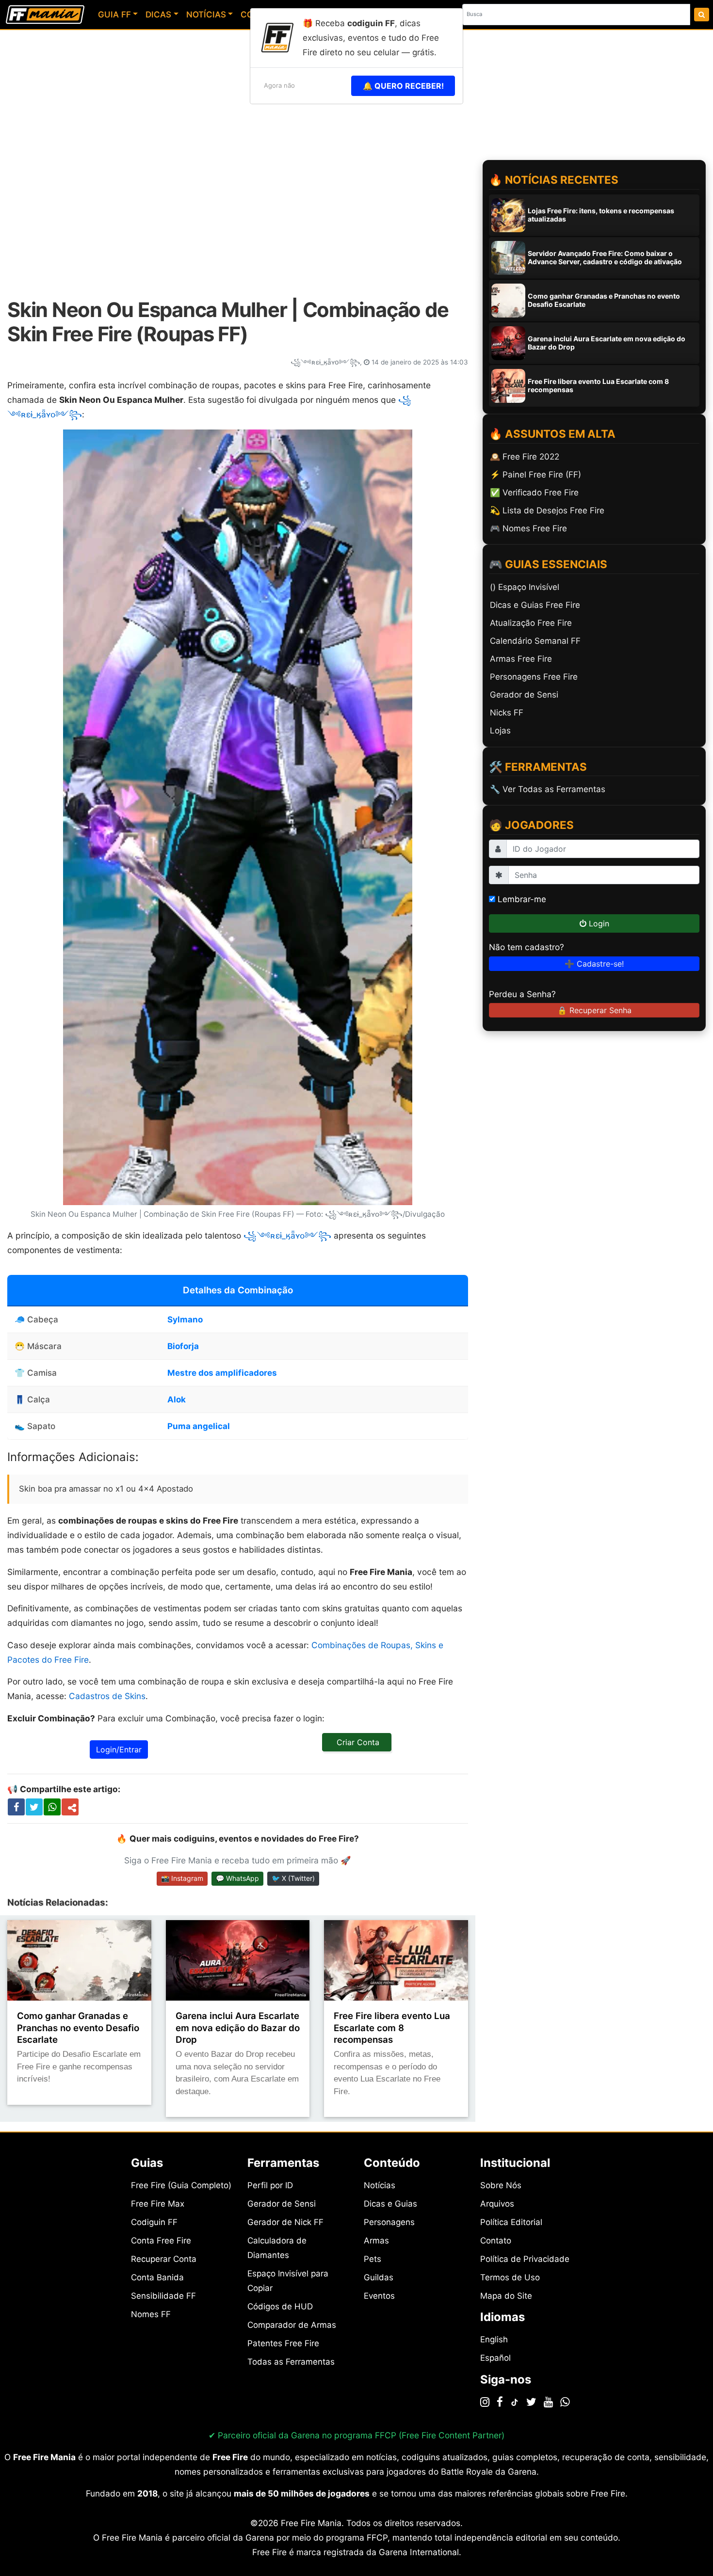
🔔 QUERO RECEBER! (403, 86)
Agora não (279, 85)
